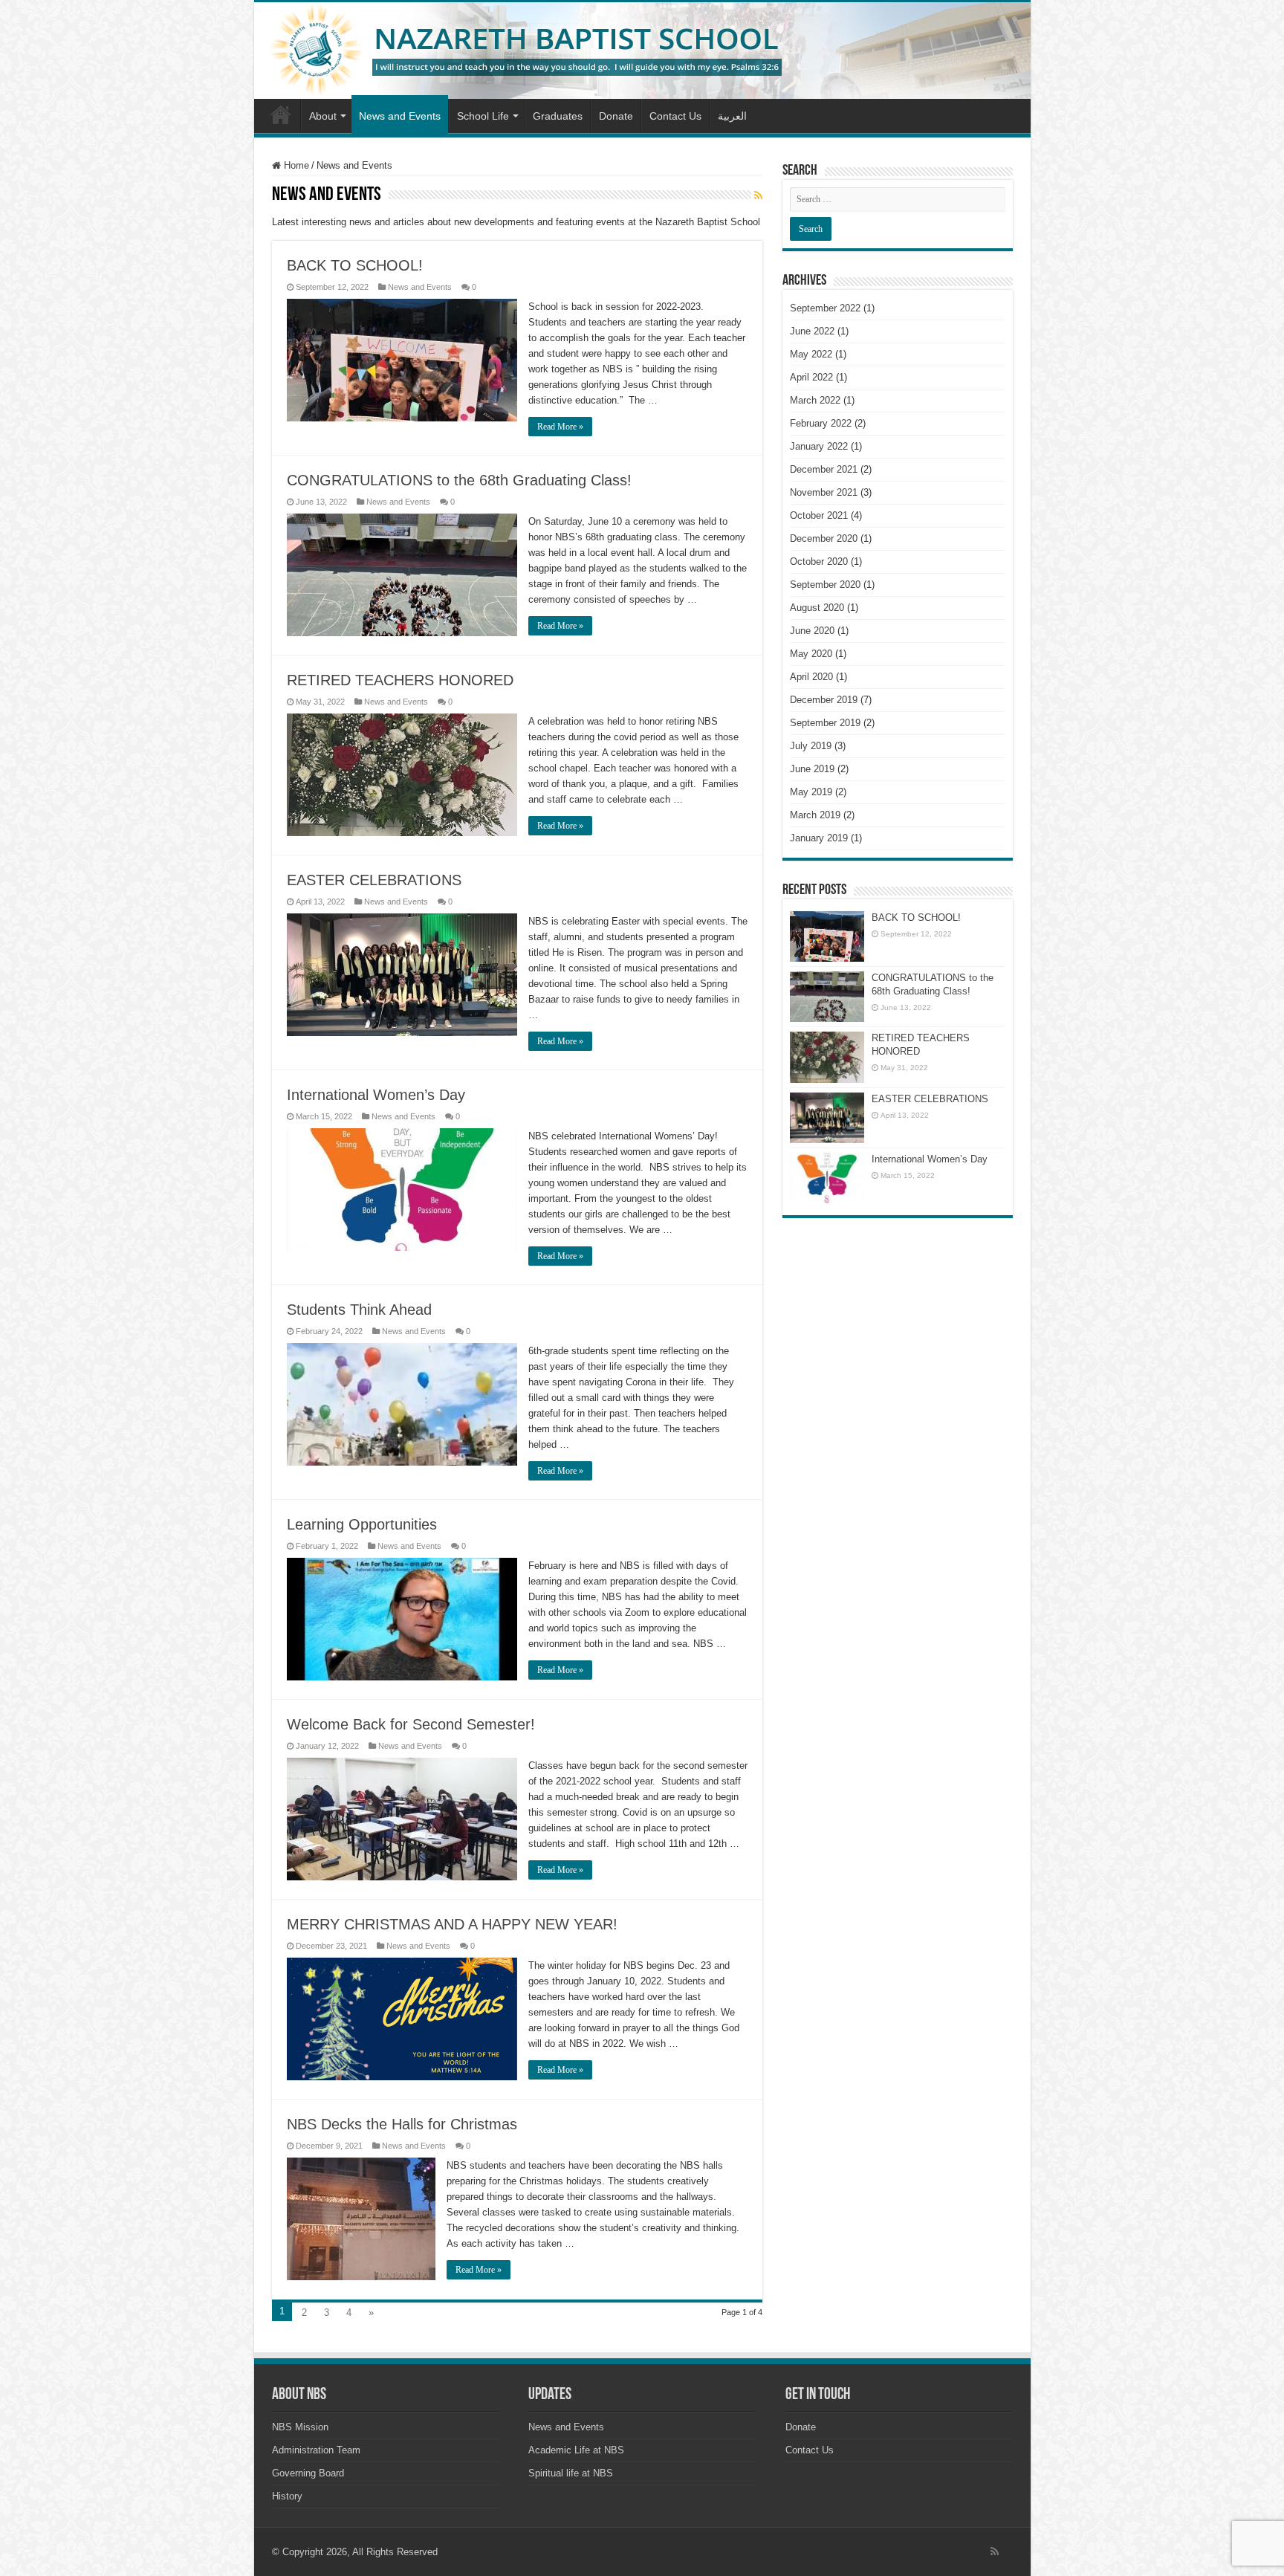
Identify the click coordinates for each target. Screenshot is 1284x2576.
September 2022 (825, 308)
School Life (483, 116)
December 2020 (824, 538)
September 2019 (825, 723)
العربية (732, 116)
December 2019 (824, 700)
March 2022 (815, 400)
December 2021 (824, 469)
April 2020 (811, 677)
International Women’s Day (376, 1095)
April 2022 (811, 377)
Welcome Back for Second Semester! (411, 1724)
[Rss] (995, 2551)
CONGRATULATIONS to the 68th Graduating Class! (459, 480)
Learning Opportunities (362, 1524)
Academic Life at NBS (576, 2450)
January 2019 (819, 838)
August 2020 (817, 608)
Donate (616, 116)
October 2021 (819, 515)
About (323, 116)
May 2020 (811, 654)
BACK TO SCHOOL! (355, 265)
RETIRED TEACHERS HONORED (400, 680)
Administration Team (316, 2450)
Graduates (558, 116)
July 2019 (811, 746)
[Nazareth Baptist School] (642, 51)
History (287, 2496)
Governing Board (308, 2473)
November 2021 (824, 492)
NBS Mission (300, 2427)
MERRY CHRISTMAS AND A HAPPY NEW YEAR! (452, 1924)
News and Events (400, 116)
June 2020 (812, 631)
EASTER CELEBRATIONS (374, 880)
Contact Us (675, 116)
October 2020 (819, 562)
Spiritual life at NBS (571, 2473)
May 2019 (811, 792)
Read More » (560, 427)
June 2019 (812, 769)
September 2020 (825, 585)
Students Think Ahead (359, 1310)
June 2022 (812, 331)
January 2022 (819, 446)
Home (281, 114)
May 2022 (811, 354)
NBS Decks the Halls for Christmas (402, 2124)
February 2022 (821, 423)
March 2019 (815, 815)
